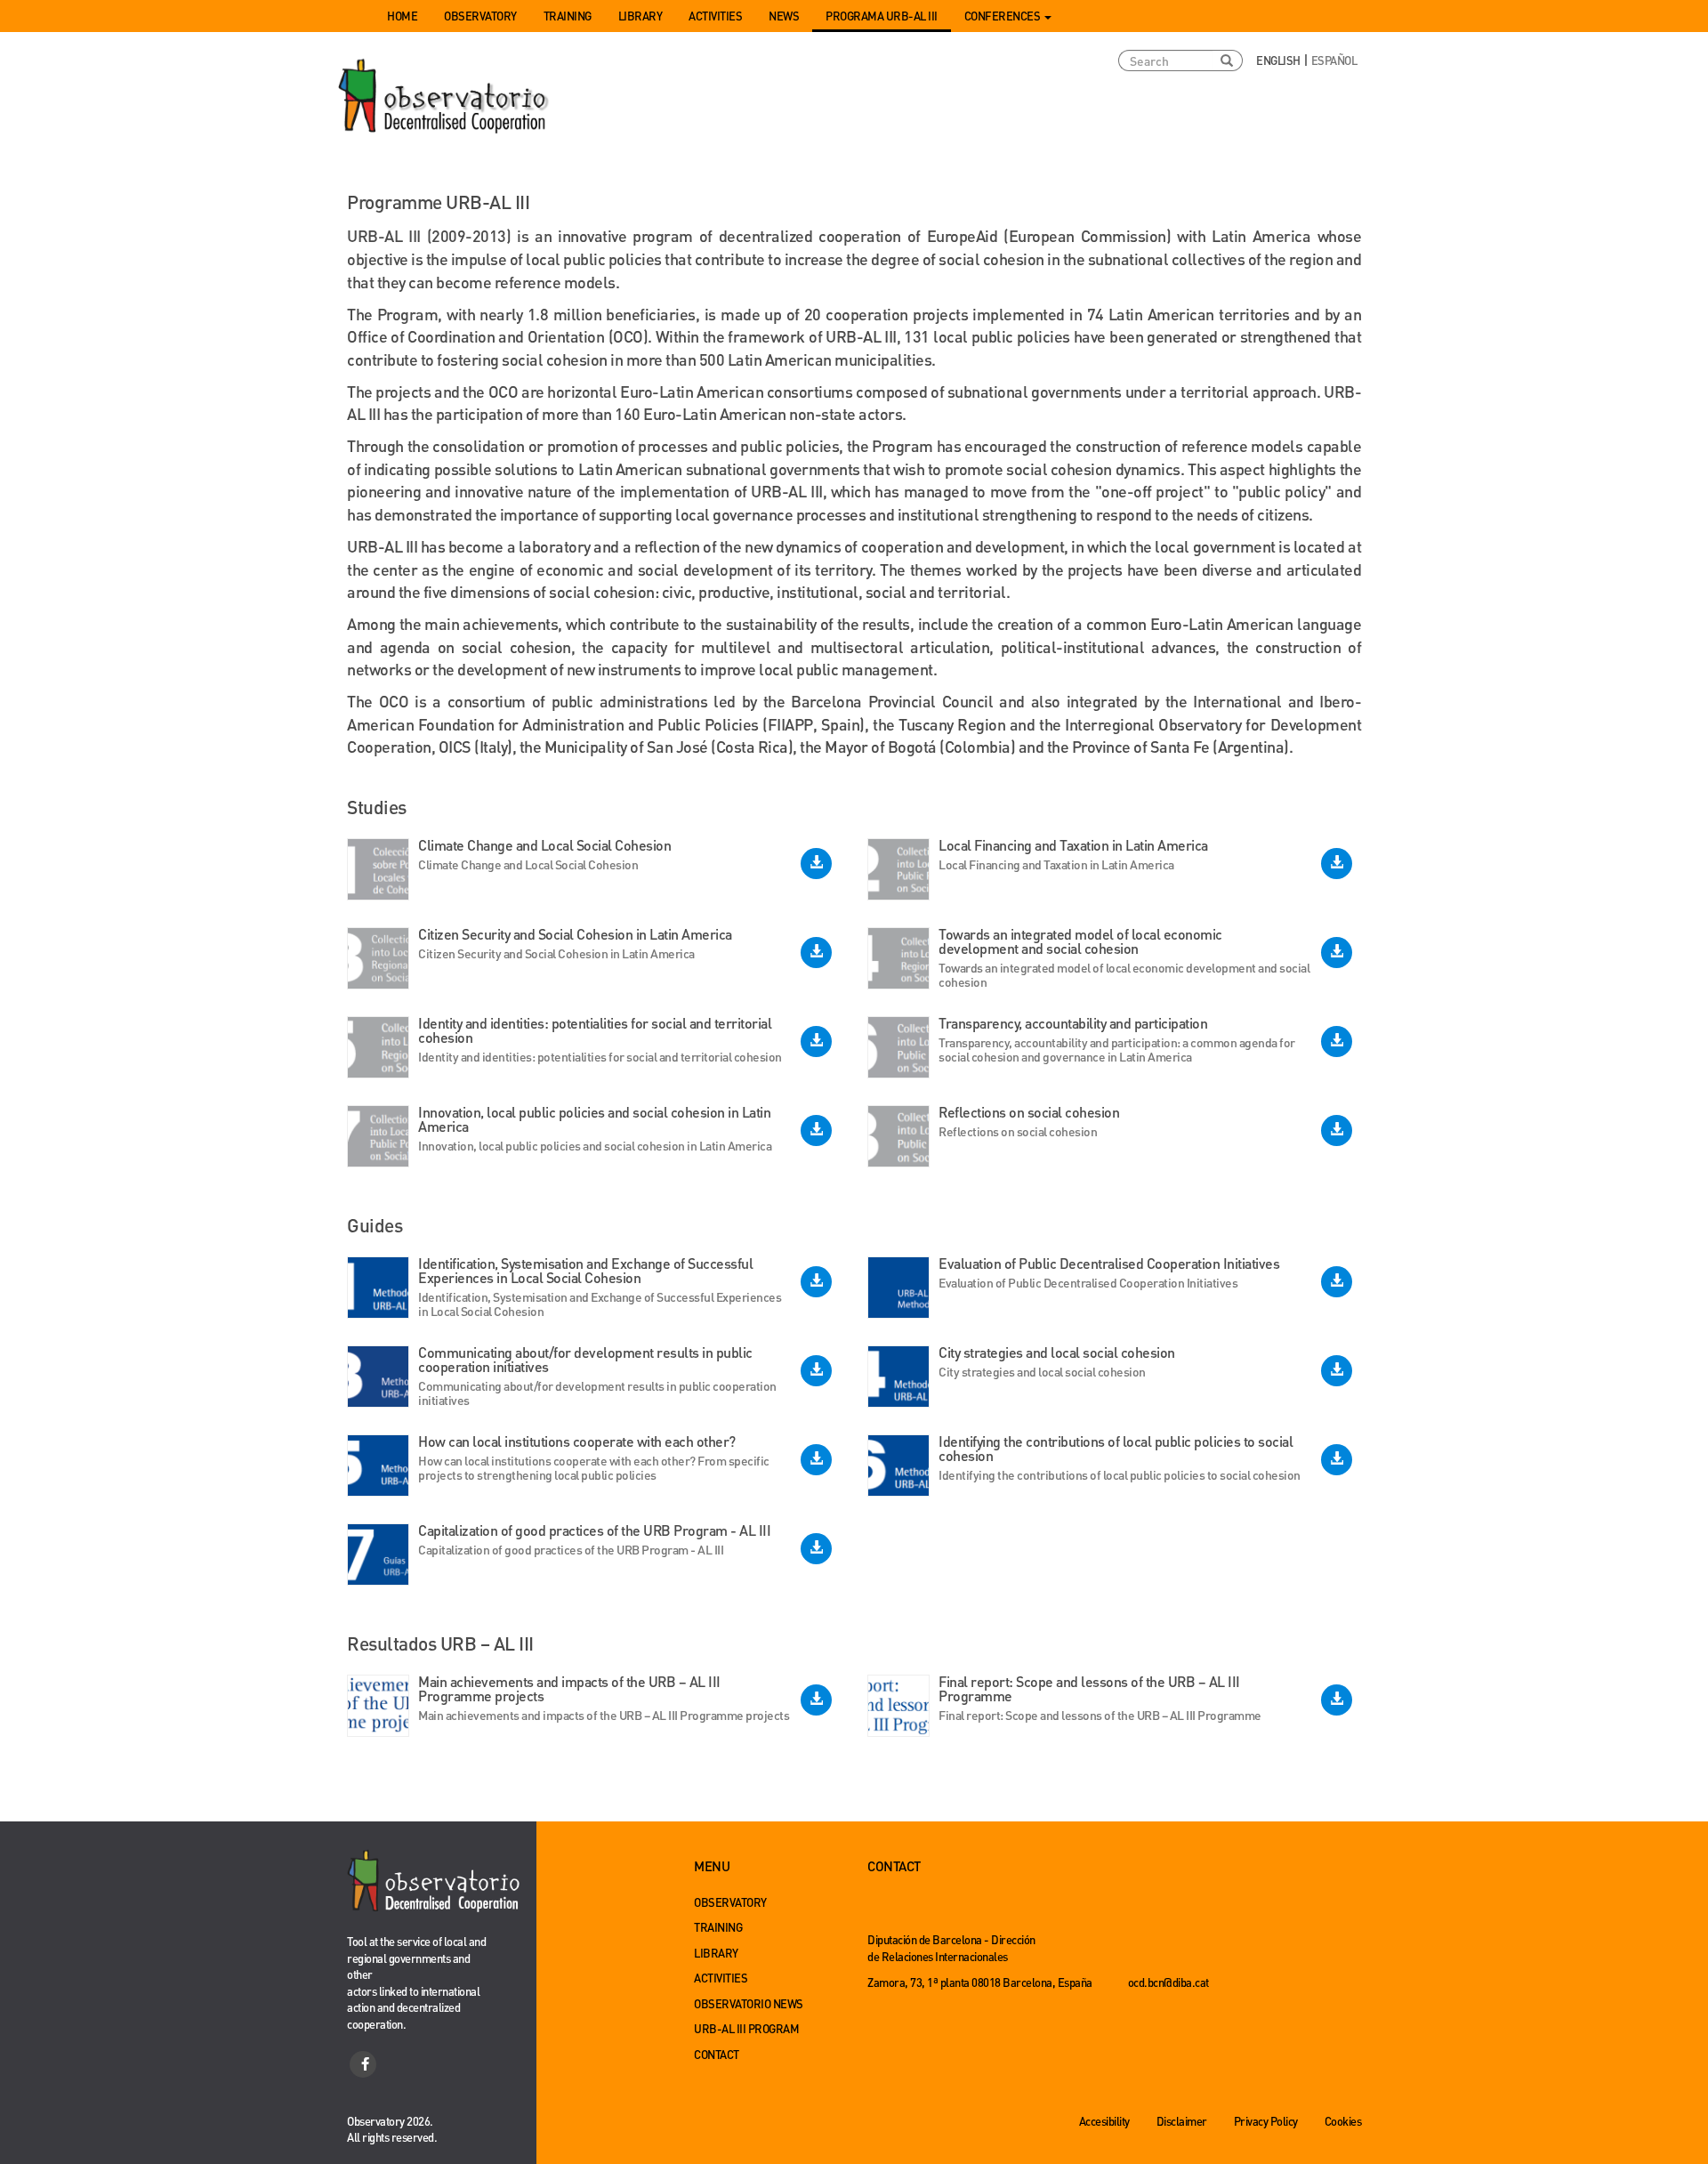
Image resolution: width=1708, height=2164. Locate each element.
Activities (715, 16)
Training (568, 16)
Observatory (480, 16)
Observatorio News (749, 2003)
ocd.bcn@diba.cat (1168, 1982)
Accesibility (1104, 2121)
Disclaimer (1182, 2121)
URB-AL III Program (746, 2028)
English (1278, 60)
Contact (717, 2054)
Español (1334, 60)
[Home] (445, 97)
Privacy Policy (1266, 2121)
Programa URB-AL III (882, 16)
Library (640, 16)
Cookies (1343, 2121)
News (784, 16)
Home (402, 16)
